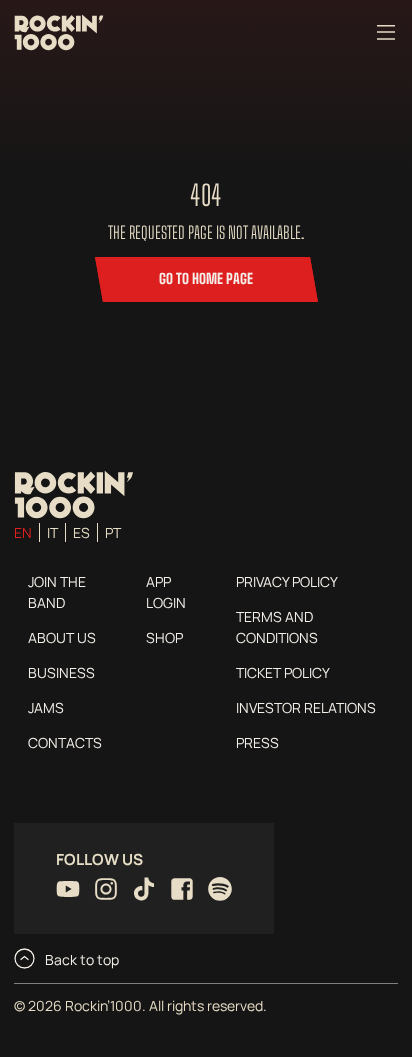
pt (113, 532)
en (23, 532)
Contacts (65, 742)
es (81, 532)
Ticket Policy (283, 672)
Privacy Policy (287, 581)
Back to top (80, 959)
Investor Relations (306, 707)
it (52, 532)
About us (62, 637)
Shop (164, 637)
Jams (46, 707)
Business (61, 672)
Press (257, 742)
